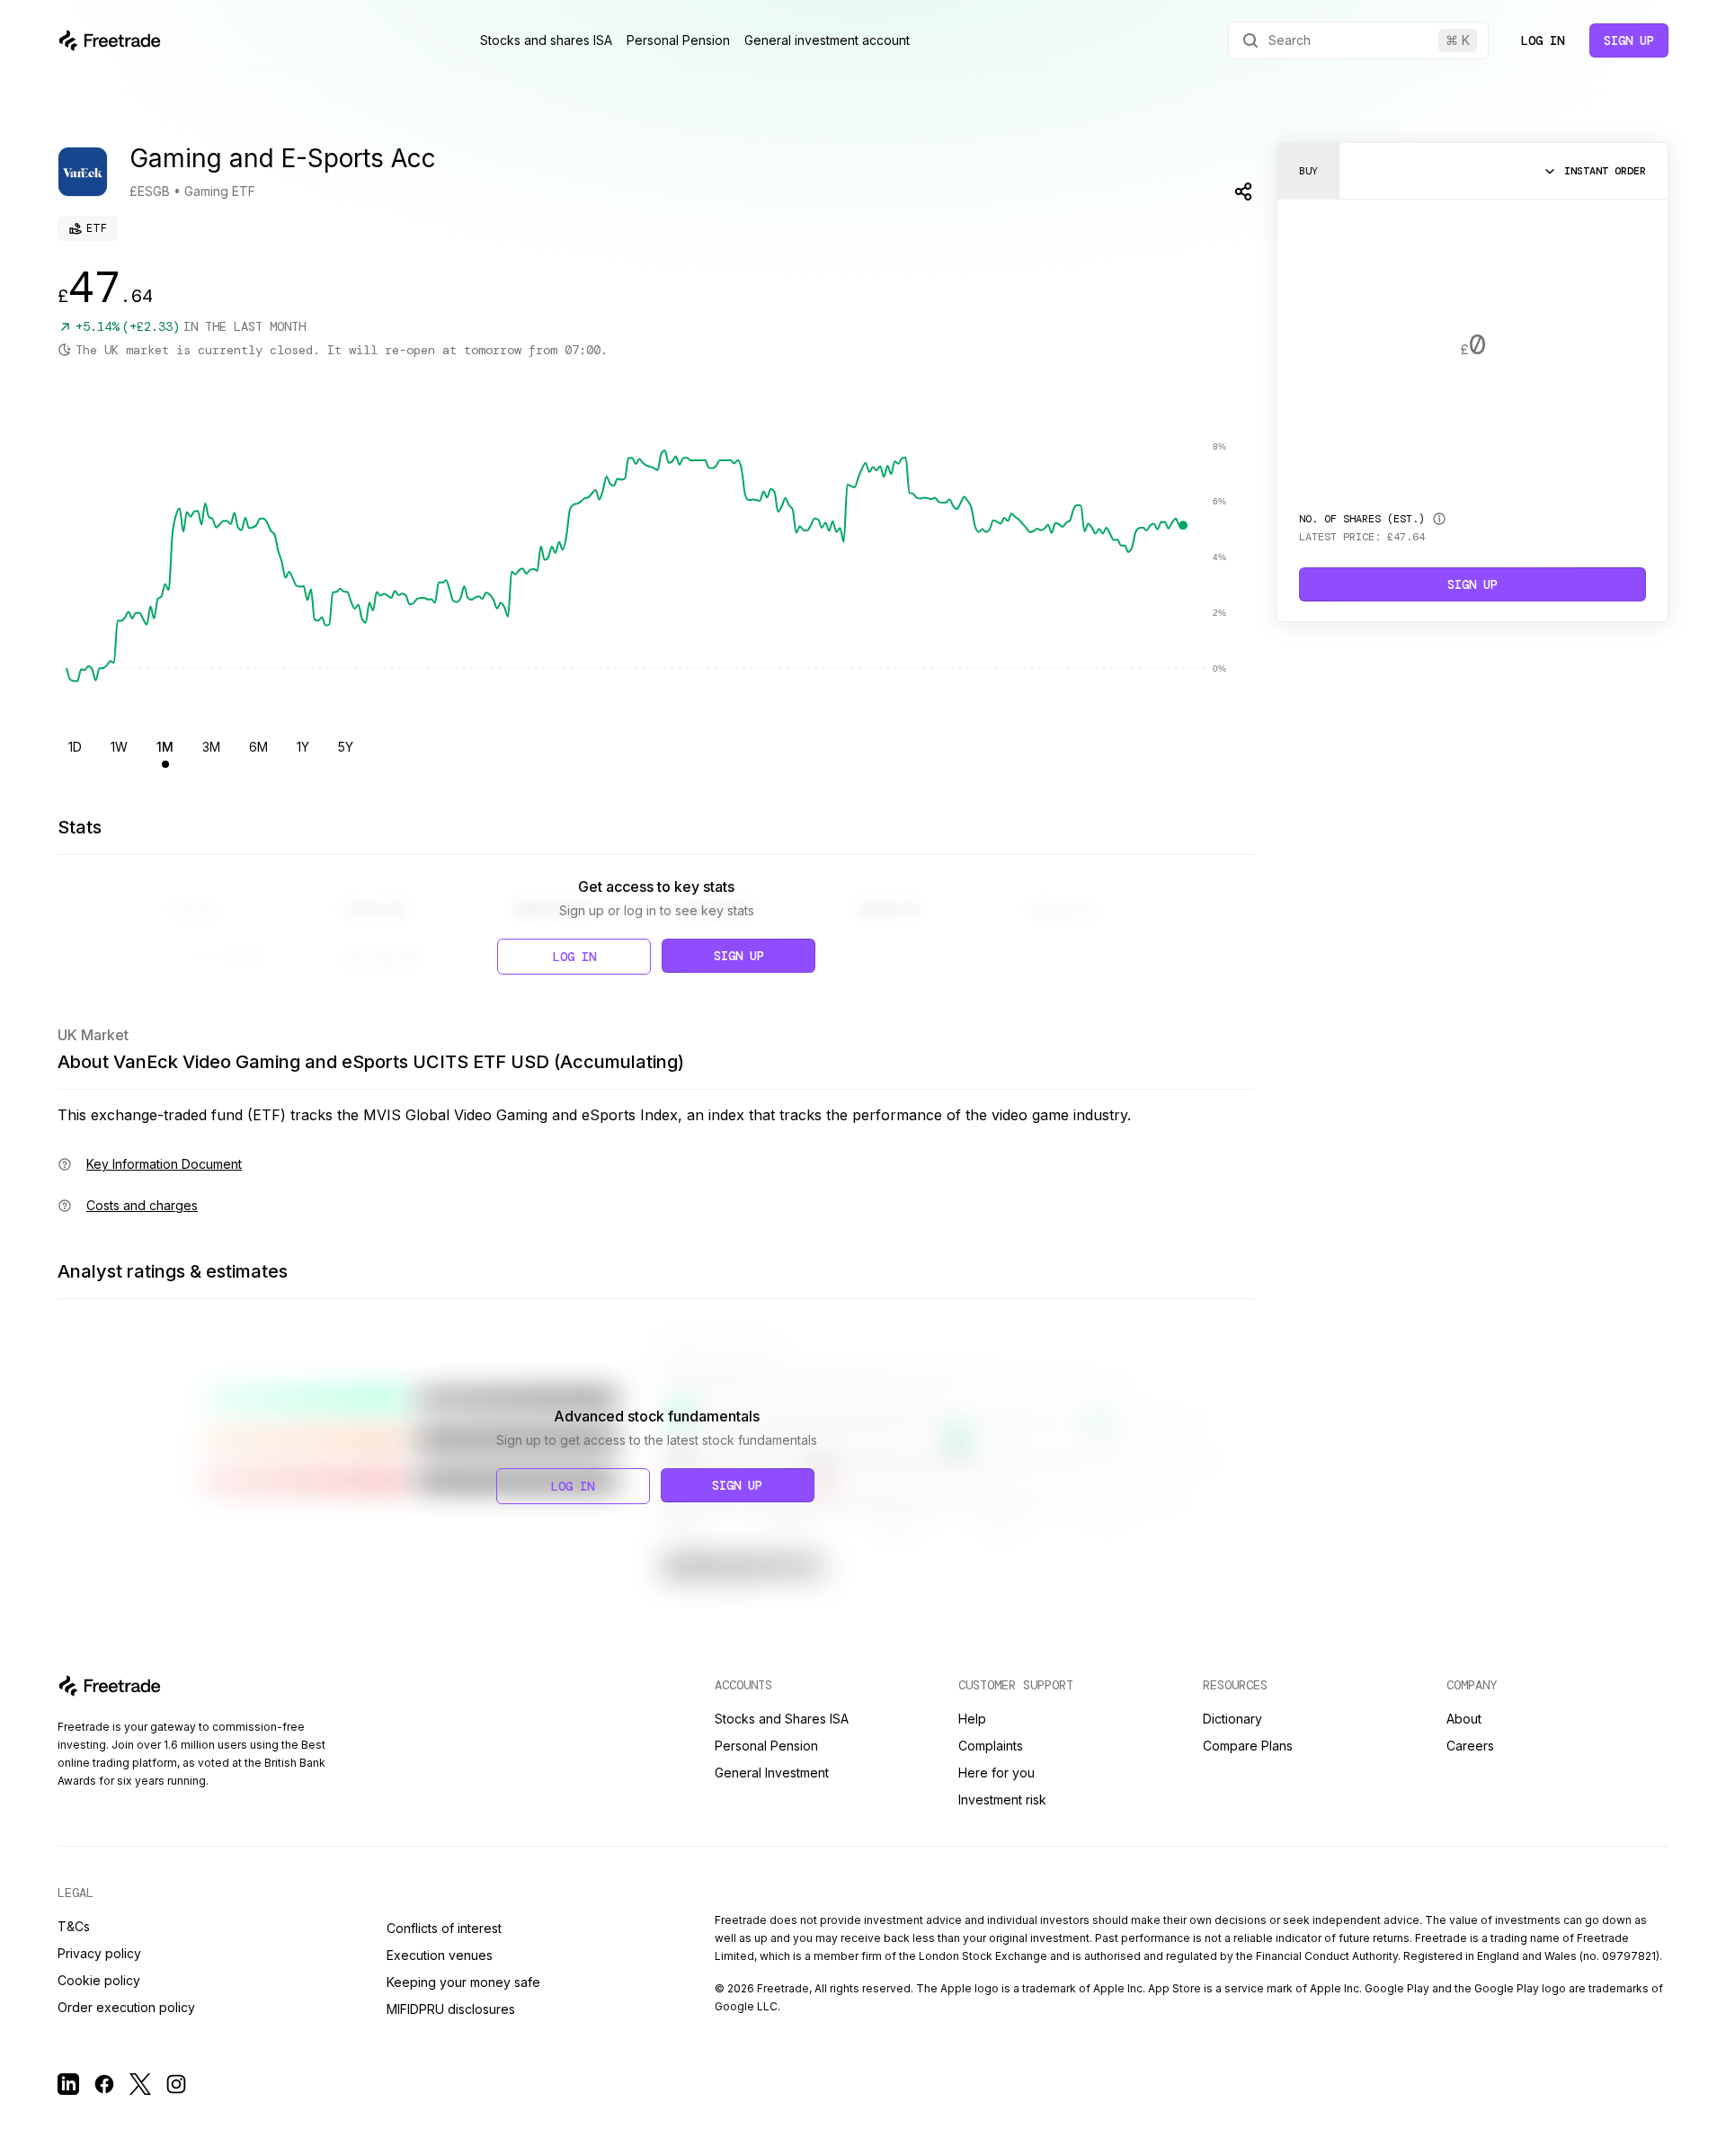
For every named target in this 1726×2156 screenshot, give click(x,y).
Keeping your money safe (463, 1982)
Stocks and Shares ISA (782, 1719)
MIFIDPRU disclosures (451, 2009)
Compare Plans (1248, 1746)
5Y (346, 747)
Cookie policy (99, 1980)
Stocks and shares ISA (546, 40)
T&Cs (74, 1926)
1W (119, 747)
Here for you (996, 1773)
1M (165, 747)
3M (211, 747)
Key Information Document (164, 1164)
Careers (1470, 1746)
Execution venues (440, 1955)
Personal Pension (678, 40)
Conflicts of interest (444, 1928)
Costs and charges (142, 1205)
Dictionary (1232, 1719)
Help (972, 1719)
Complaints (991, 1746)
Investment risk (1002, 1800)
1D (75, 747)
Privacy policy (99, 1953)
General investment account (827, 40)
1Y (303, 747)
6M (258, 747)
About (1464, 1719)
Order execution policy (126, 2007)
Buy (1308, 171)
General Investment (772, 1773)
